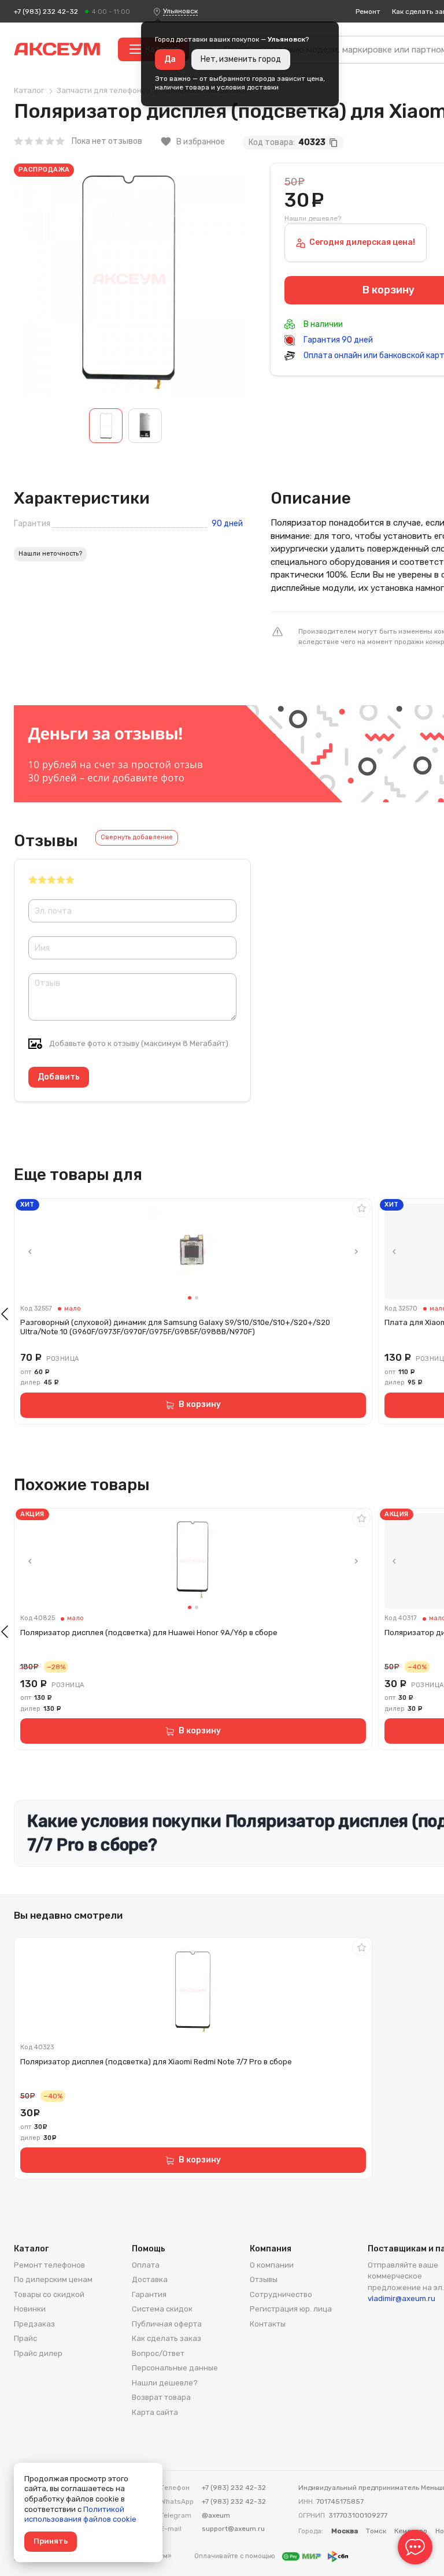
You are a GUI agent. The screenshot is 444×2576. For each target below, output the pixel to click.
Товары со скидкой (49, 2294)
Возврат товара (161, 2397)
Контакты (268, 2324)
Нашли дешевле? (313, 218)
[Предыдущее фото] (30, 1252)
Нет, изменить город (241, 59)
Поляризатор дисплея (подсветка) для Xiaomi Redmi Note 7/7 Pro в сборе (156, 2062)
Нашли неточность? (50, 554)
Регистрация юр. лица (291, 2309)
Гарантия (149, 2294)
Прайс (25, 2338)
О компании (272, 2265)
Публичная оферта (167, 2324)
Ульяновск (180, 11)
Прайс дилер (38, 2353)
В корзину (200, 1404)
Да (170, 59)
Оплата (146, 2265)
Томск (376, 2531)
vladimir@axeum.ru (402, 2298)
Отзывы (264, 2279)
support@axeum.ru (233, 2529)
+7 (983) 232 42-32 (46, 12)
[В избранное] (361, 1208)
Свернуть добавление (137, 837)
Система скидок (162, 2309)
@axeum (216, 2515)
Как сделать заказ (166, 2338)
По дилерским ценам (53, 2279)
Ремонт (368, 12)
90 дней (227, 524)
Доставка (150, 2279)
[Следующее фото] (356, 1252)
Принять (51, 2541)
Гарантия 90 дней (337, 340)
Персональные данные (175, 2368)
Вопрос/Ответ (158, 2353)
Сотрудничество (281, 2294)
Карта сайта (155, 2412)
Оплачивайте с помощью (236, 2556)
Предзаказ (34, 2324)
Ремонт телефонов (49, 2265)
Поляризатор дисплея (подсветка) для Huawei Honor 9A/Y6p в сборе (149, 1633)
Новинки (30, 2309)
